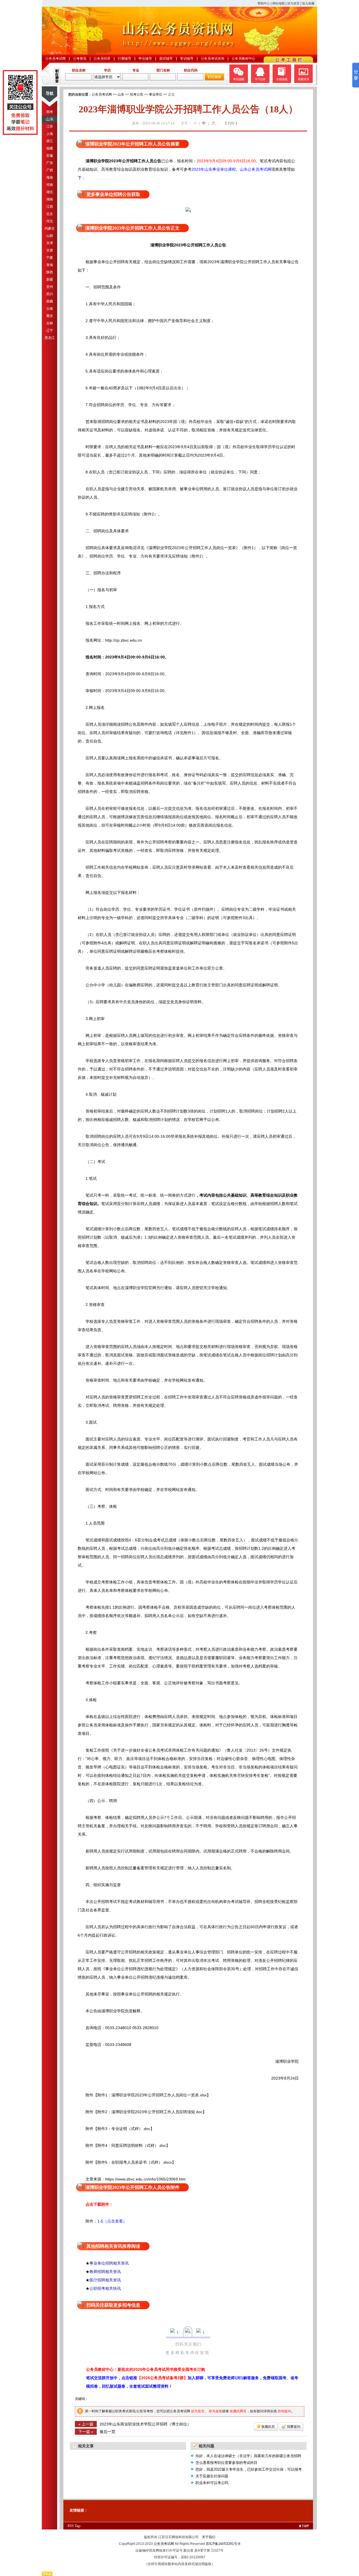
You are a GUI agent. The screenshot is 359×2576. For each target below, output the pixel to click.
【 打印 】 (231, 123)
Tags (78, 2526)
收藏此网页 (238, 2411)
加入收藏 (308, 3)
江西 (50, 207)
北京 (50, 214)
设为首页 (293, 3)
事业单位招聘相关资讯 (109, 2263)
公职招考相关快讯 (105, 2288)
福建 (50, 148)
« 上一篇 (86, 2424)
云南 (50, 309)
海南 (50, 177)
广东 (50, 163)
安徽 (50, 156)
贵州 (50, 287)
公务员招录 (102, 59)
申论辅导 (145, 59)
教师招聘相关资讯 (105, 2272)
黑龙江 (50, 338)
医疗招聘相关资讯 (105, 2280)
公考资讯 (80, 59)
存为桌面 (215, 2411)
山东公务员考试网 (256, 169)
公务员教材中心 (243, 59)
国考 (50, 112)
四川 (50, 294)
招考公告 (137, 94)
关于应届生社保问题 (212, 2476)
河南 (50, 185)
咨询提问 (284, 2411)
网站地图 (279, 3)
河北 (50, 221)
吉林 (50, 323)
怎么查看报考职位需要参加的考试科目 (226, 2463)
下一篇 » (86, 2432)
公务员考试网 (56, 59)
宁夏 (50, 258)
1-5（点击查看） (112, 2221)
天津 (50, 243)
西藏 (50, 301)
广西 (50, 170)
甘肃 (50, 250)
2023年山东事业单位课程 (214, 169)
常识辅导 (187, 59)
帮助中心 (264, 3)
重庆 (50, 316)
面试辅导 (166, 59)
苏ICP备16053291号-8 (223, 2544)
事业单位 (156, 94)
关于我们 (209, 2537)
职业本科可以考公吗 (212, 2483)
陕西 (50, 272)
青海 (50, 265)
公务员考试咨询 (213, 59)
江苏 (50, 126)
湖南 (50, 199)
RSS (71, 2526)
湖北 (50, 192)
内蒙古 (50, 228)
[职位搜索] (214, 79)
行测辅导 (125, 59)
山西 (50, 236)
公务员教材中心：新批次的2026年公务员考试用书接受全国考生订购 (146, 2369)
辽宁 (50, 330)
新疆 (50, 279)
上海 (50, 134)
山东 (50, 119)
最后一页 (107, 2432)
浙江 (50, 141)
